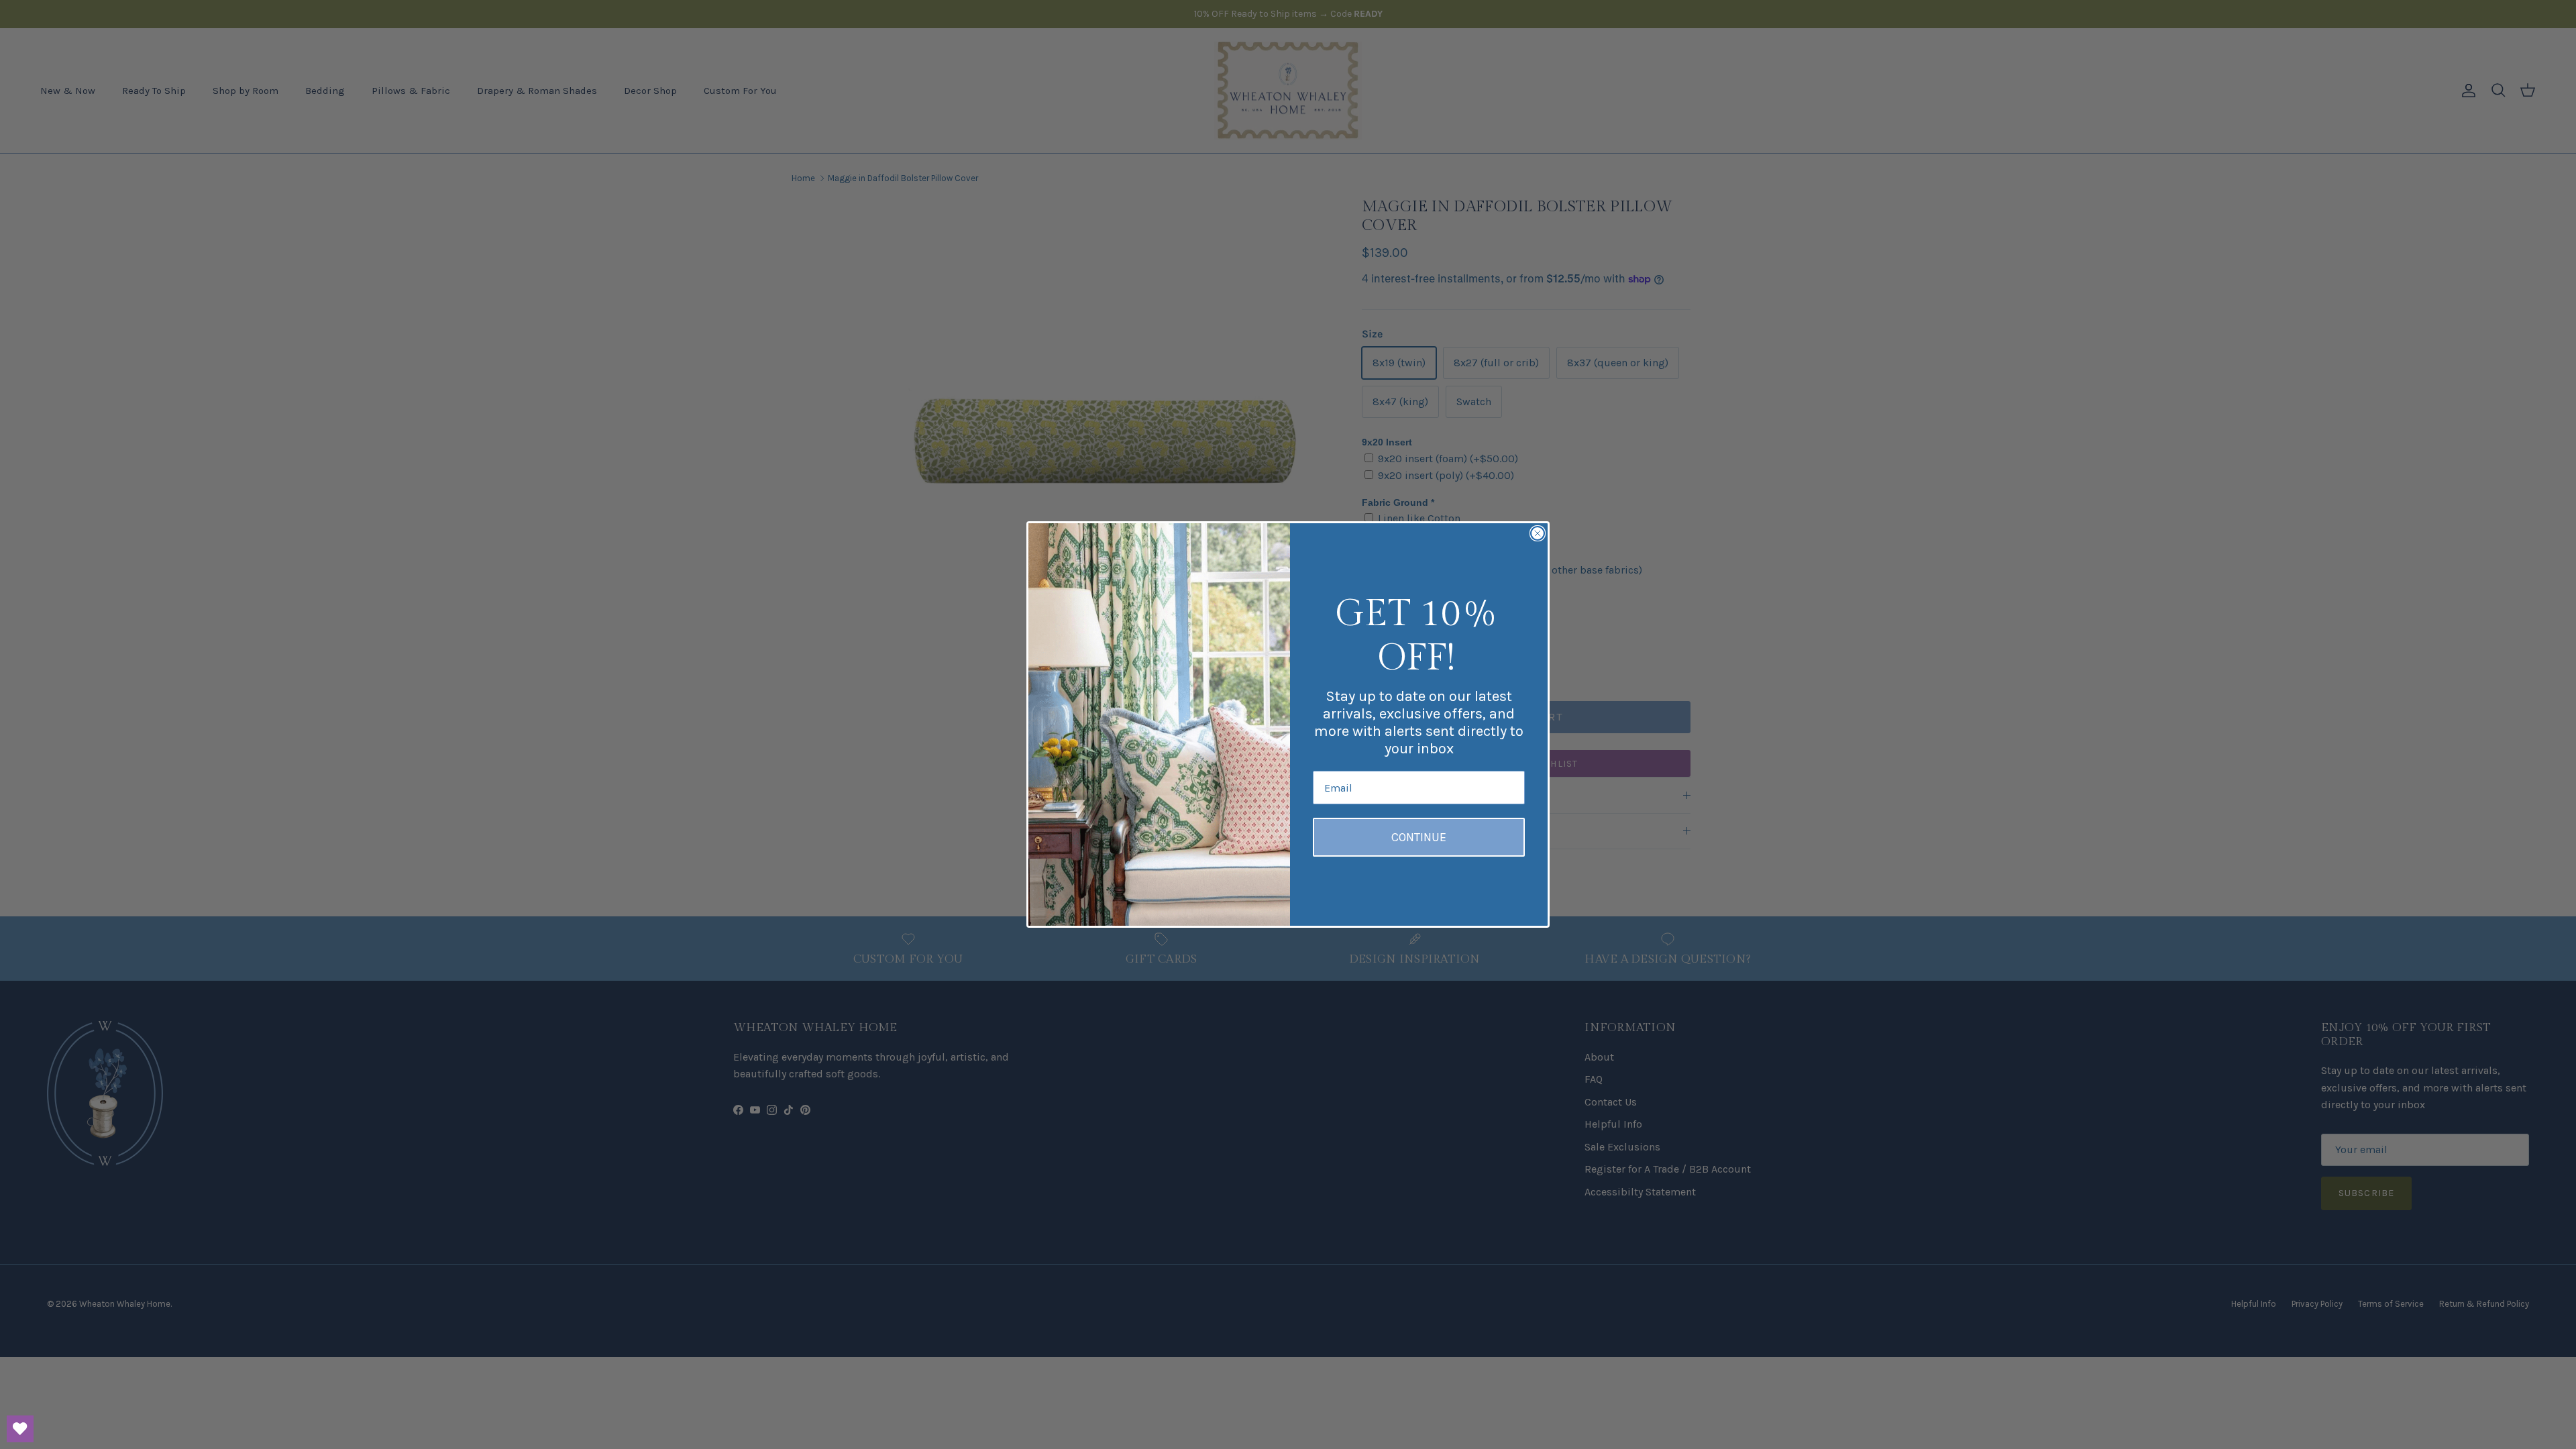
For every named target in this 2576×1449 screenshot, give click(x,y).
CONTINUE (1419, 837)
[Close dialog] (1538, 533)
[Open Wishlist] (20, 1429)
